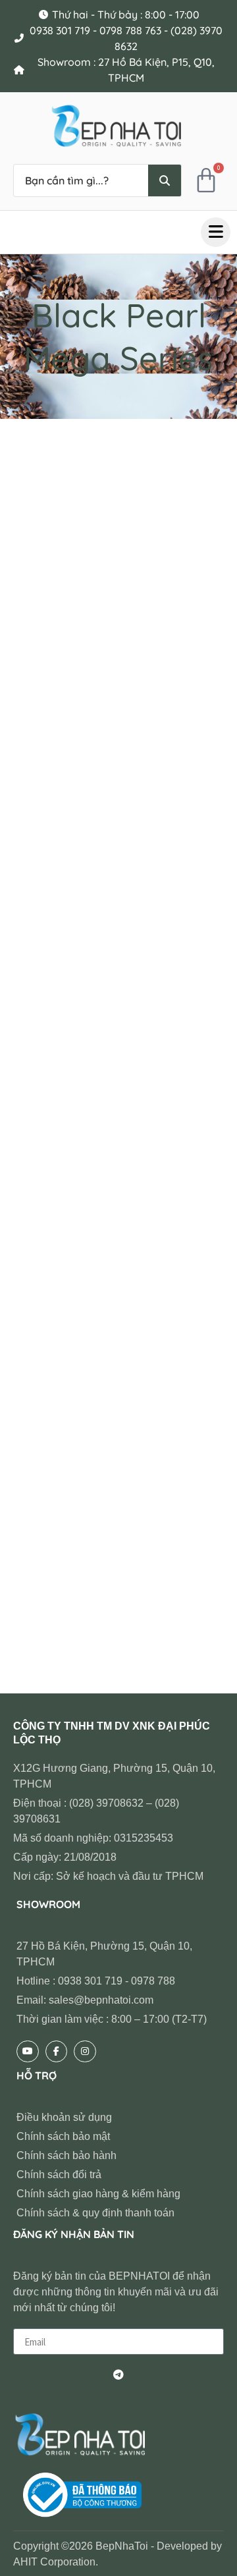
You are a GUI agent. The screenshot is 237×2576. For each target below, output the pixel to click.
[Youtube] (28, 2052)
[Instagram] (85, 2052)
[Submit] (118, 2374)
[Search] (165, 180)
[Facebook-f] (57, 2052)
